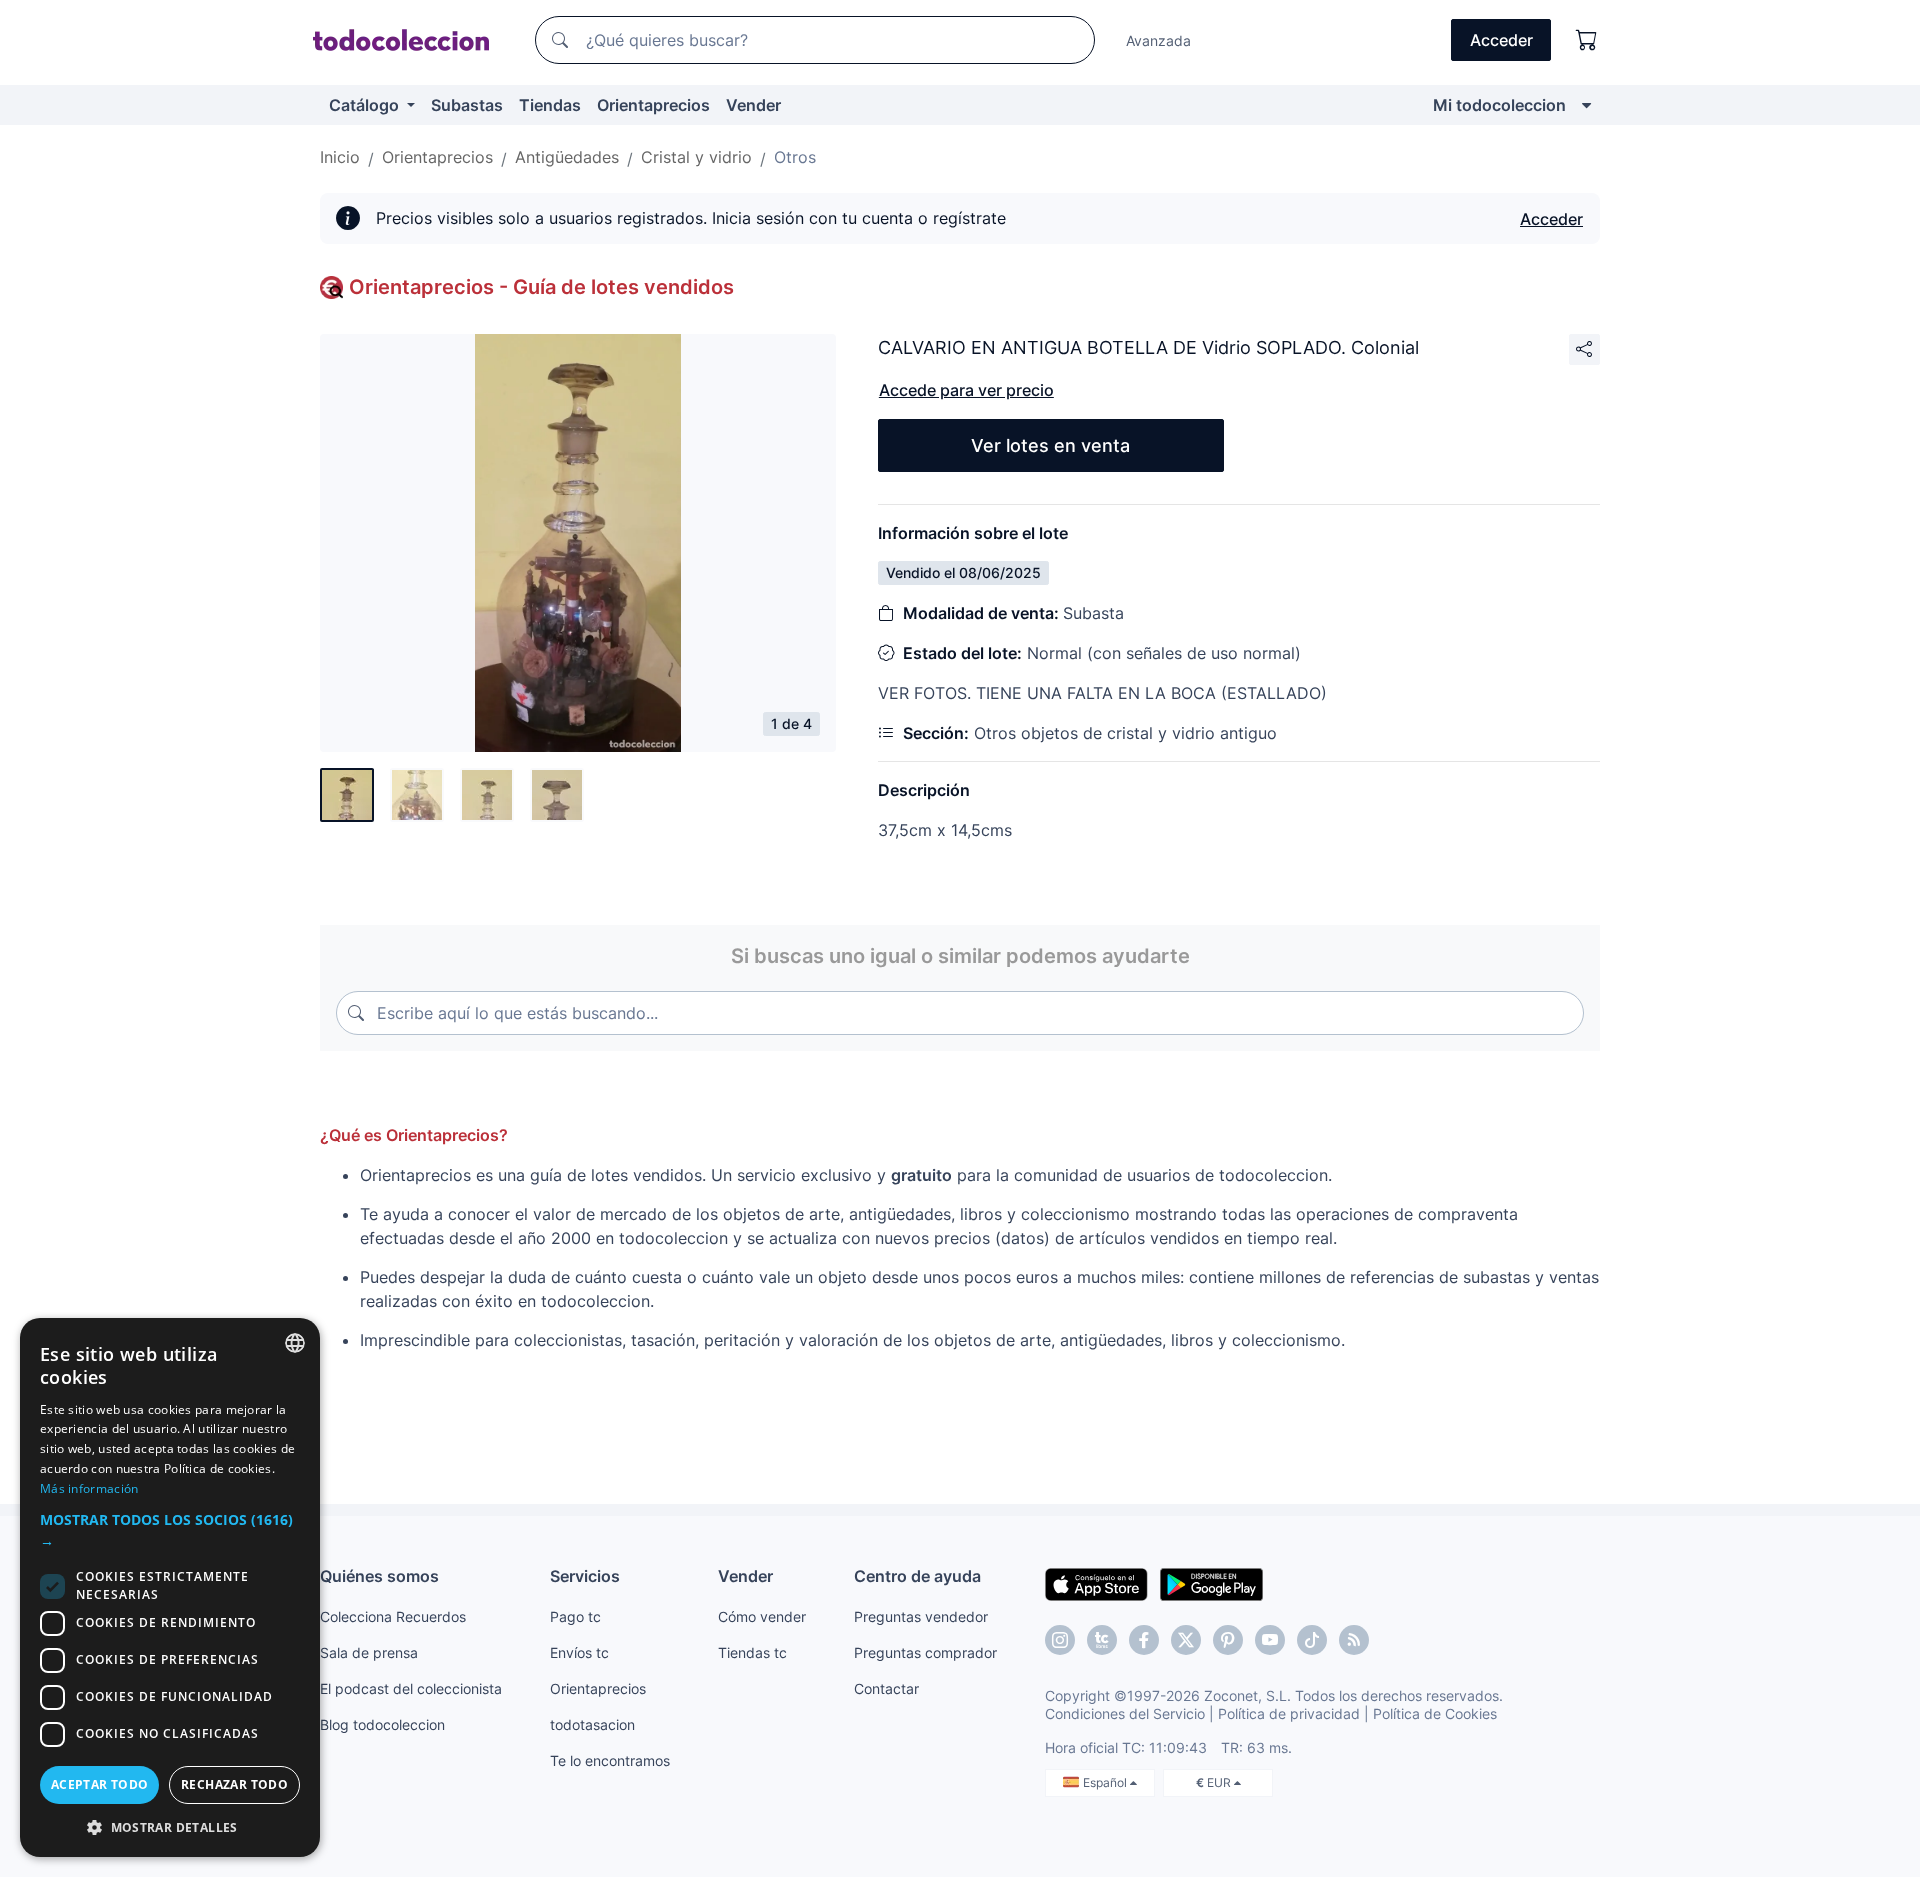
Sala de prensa (369, 1652)
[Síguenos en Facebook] (1144, 1640)
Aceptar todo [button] (100, 1784)
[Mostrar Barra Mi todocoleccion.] (1586, 105)
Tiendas (550, 105)
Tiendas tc (752, 1652)
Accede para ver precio (966, 390)
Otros (795, 157)
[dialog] (170, 1587)
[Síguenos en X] (1186, 1640)
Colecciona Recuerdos (393, 1616)
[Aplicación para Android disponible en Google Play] (1211, 1583)
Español (1106, 1782)
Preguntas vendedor (921, 1616)
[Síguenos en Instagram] (1060, 1640)
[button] (170, 1530)
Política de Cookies (1435, 1713)
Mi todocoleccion (1499, 105)
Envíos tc (579, 1652)
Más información (89, 1488)
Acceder (1551, 219)
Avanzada (1158, 40)
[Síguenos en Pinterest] (1228, 1640)
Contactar (886, 1688)
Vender (753, 105)
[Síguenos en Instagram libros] (1102, 1640)
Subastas (467, 105)
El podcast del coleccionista (411, 1688)
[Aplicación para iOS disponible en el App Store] (1096, 1583)
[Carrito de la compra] (1587, 40)
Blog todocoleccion (382, 1724)
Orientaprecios (653, 105)
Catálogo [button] (366, 105)
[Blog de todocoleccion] (1354, 1640)
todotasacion (592, 1724)
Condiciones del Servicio (1125, 1713)
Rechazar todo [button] (234, 1784)
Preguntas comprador (925, 1652)
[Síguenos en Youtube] (1270, 1640)
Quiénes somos (379, 1576)
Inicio (340, 157)
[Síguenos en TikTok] (1312, 1640)
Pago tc (575, 1616)
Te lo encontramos (610, 1760)
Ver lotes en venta (1050, 445)
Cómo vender (762, 1616)
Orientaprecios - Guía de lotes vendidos (541, 287)
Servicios (585, 1576)
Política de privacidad (1289, 1713)
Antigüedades (567, 157)
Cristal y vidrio (696, 157)
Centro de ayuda (917, 1576)
